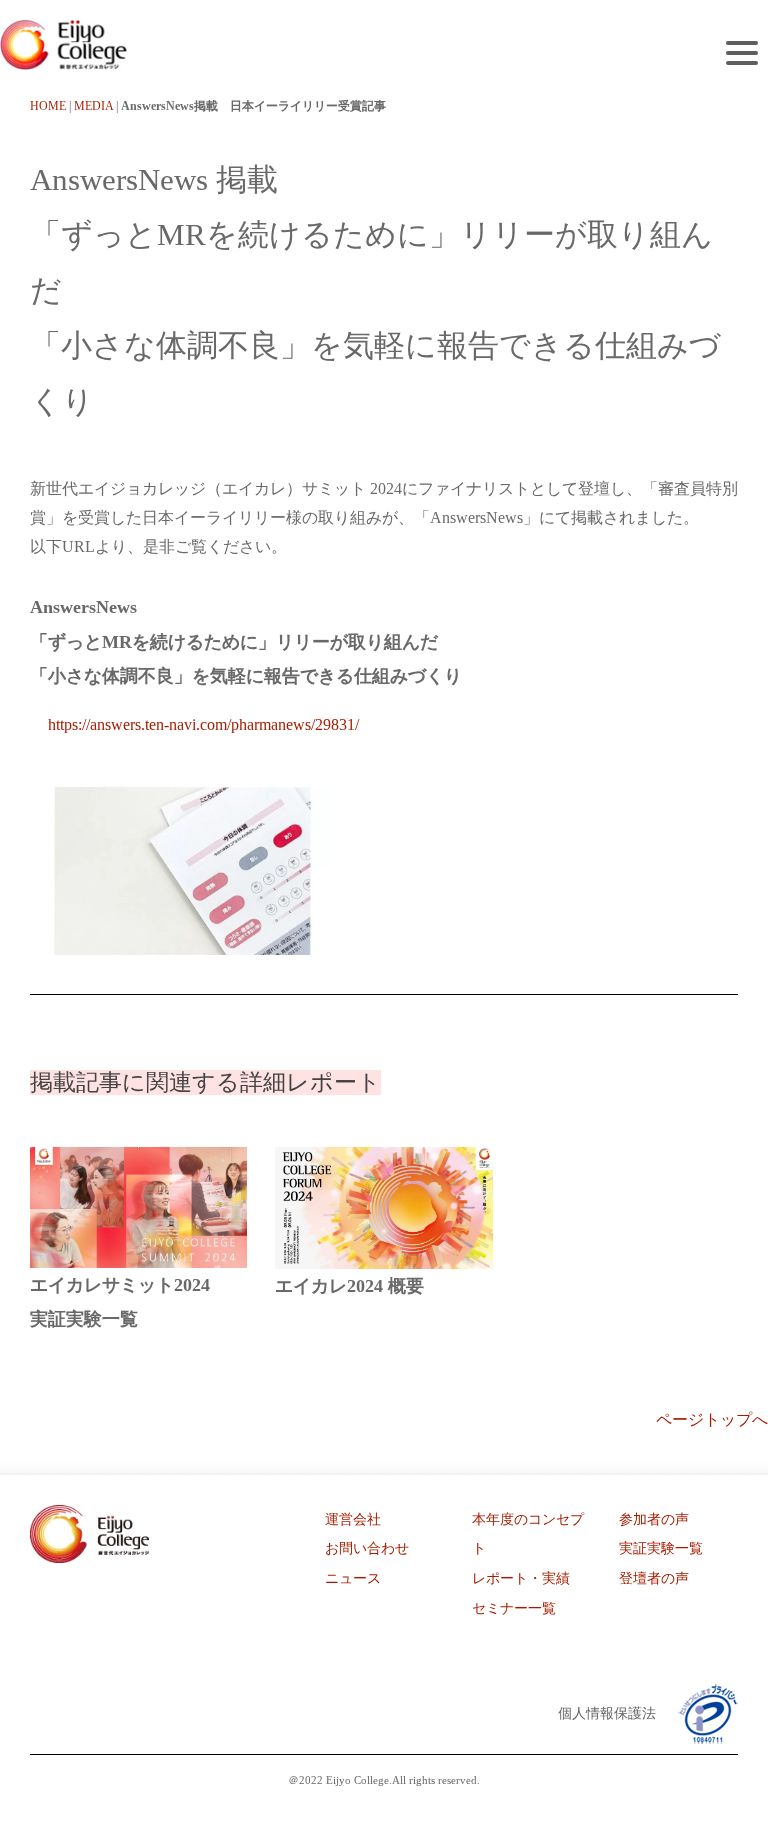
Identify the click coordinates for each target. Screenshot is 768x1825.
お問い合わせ (367, 1548)
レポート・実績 (521, 1578)
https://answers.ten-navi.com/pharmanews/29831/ (203, 724)
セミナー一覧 (514, 1608)
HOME (48, 106)
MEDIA (93, 106)
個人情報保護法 (607, 1713)
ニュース (353, 1578)
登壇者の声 (654, 1578)
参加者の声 (654, 1519)
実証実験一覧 (661, 1548)
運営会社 (353, 1519)
